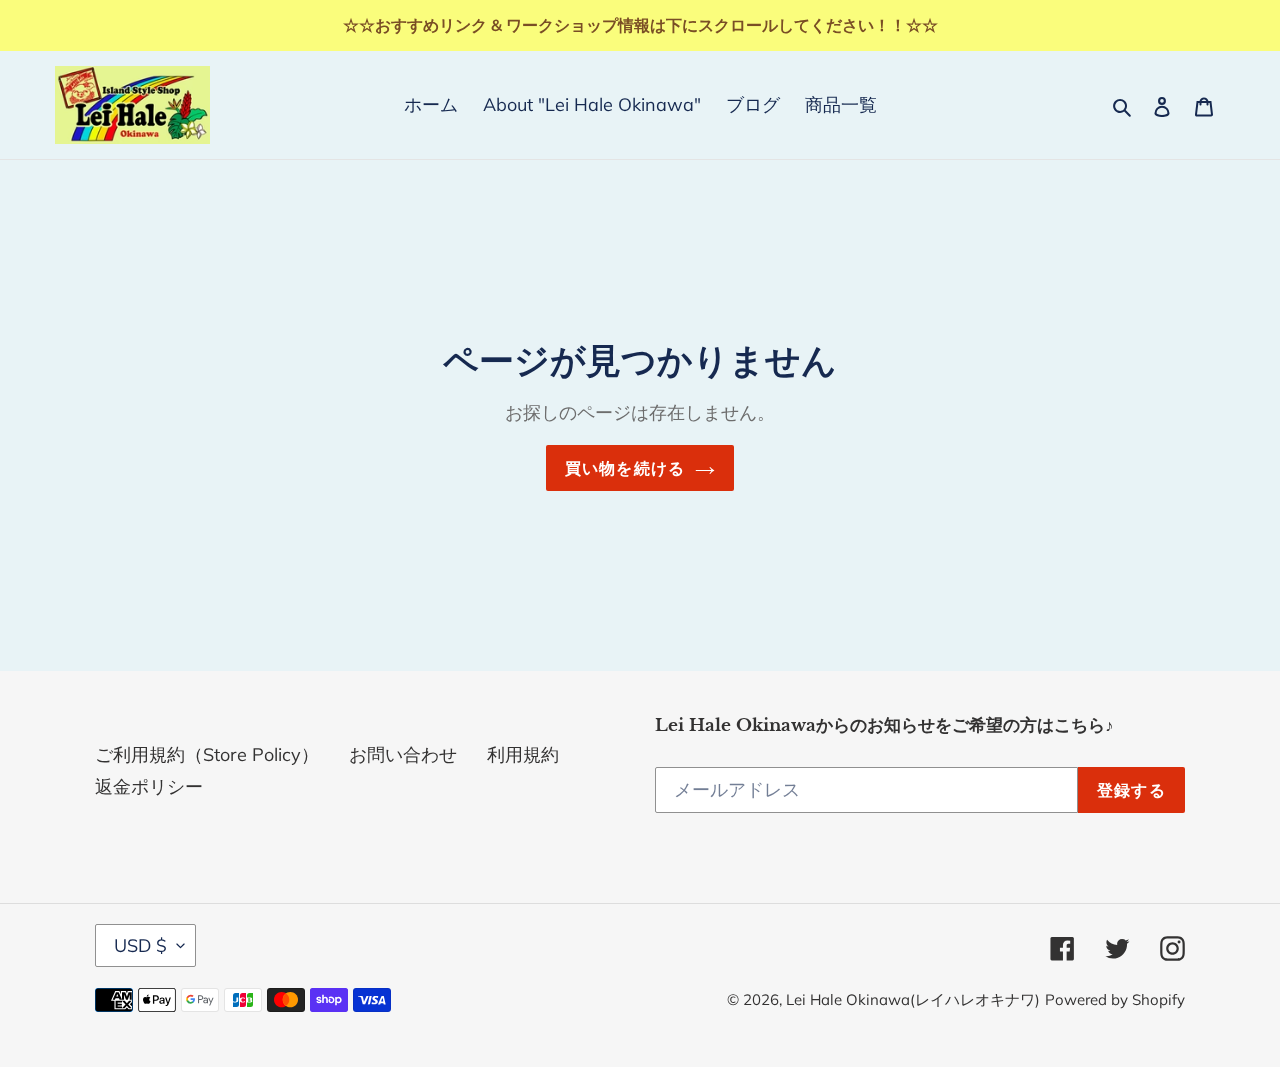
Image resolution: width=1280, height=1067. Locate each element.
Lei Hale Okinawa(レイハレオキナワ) (913, 999)
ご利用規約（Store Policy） (207, 754)
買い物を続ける (625, 468)
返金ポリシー (149, 786)
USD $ (140, 945)
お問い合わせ (403, 754)
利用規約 (523, 754)
